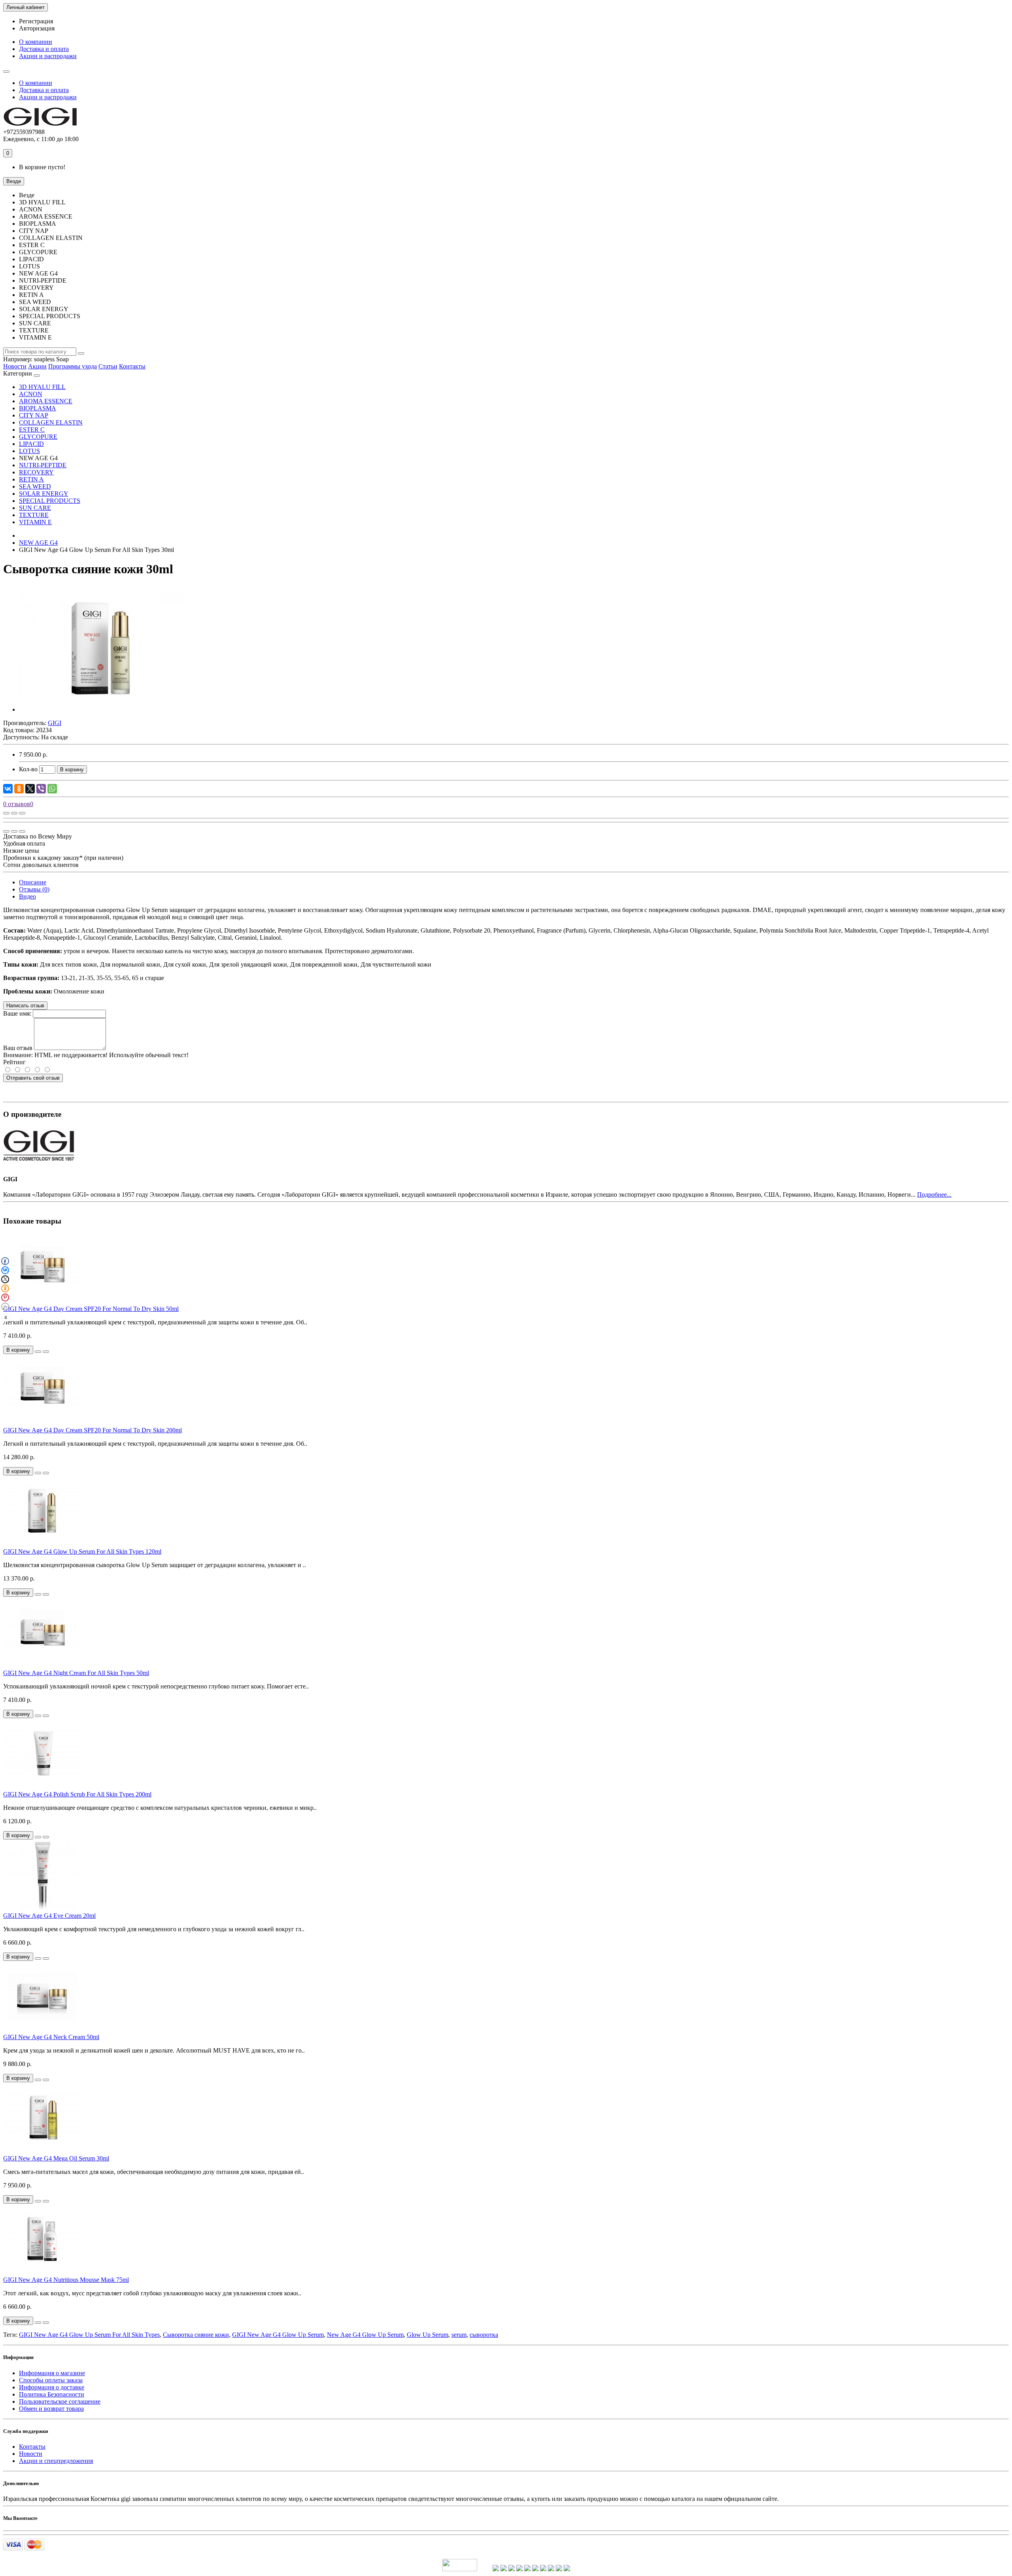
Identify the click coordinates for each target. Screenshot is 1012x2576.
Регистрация (36, 21)
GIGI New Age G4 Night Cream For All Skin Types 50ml (76, 1673)
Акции (37, 366)
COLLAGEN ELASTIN (51, 422)
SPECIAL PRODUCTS (50, 501)
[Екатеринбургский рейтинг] (519, 2569)
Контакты (132, 366)
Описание (33, 882)
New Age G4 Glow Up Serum (365, 2335)
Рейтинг (14, 1062)
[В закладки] (14, 813)
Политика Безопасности (52, 2394)
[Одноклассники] (19, 789)
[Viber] (41, 789)
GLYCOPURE (38, 437)
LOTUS (29, 451)
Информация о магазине (52, 2373)
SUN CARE (35, 508)
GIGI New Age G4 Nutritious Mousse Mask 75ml (66, 2280)
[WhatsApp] (52, 789)
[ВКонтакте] (8, 789)
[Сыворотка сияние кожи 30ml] (102, 709)
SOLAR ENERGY (44, 494)
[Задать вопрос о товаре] (6, 813)
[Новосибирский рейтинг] (512, 2569)
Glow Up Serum (428, 2335)
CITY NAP (34, 415)
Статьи (108, 366)
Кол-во (28, 769)
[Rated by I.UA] (460, 2569)
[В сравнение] (22, 813)
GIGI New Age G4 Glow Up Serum (278, 2335)
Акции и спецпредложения (56, 2461)
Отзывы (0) (34, 889)
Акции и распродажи (48, 56)
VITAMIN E (35, 522)
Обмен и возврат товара (51, 2409)
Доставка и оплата (44, 49)
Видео (27, 896)
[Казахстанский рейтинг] (535, 2569)
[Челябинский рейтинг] (543, 2569)
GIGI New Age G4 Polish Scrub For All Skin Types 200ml (77, 1794)
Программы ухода (73, 366)
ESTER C (32, 430)
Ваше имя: (17, 1013)
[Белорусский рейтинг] (567, 2569)
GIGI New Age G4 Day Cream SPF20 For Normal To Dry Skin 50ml (91, 1309)
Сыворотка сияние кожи (196, 2335)
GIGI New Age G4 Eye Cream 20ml (49, 1916)
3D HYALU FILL (42, 387)
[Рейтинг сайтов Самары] (559, 2569)
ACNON (31, 394)
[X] (30, 789)
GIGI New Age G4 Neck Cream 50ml (51, 2037)
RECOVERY (36, 472)
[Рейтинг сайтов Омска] (551, 2569)
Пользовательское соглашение (60, 2401)
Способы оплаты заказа (51, 2380)
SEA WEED (35, 486)
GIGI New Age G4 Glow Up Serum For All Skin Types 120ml (82, 1551)
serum (459, 2335)
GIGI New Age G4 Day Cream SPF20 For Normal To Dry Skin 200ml (93, 1430)
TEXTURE (34, 515)
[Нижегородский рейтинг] (527, 2569)
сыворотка (484, 2335)
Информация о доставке (52, 2387)
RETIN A (31, 479)
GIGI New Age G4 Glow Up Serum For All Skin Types (89, 2335)
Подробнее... (934, 1195)
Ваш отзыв (18, 1048)
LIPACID (31, 444)
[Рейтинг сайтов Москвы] (496, 2569)
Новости (15, 366)
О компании (36, 42)
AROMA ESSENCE (46, 401)
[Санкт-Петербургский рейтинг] (504, 2569)
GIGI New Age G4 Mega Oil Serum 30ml (56, 2158)
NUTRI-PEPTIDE (43, 465)
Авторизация (37, 28)
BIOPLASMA (38, 408)
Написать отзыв (25, 1006)
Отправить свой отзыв (33, 1078)
